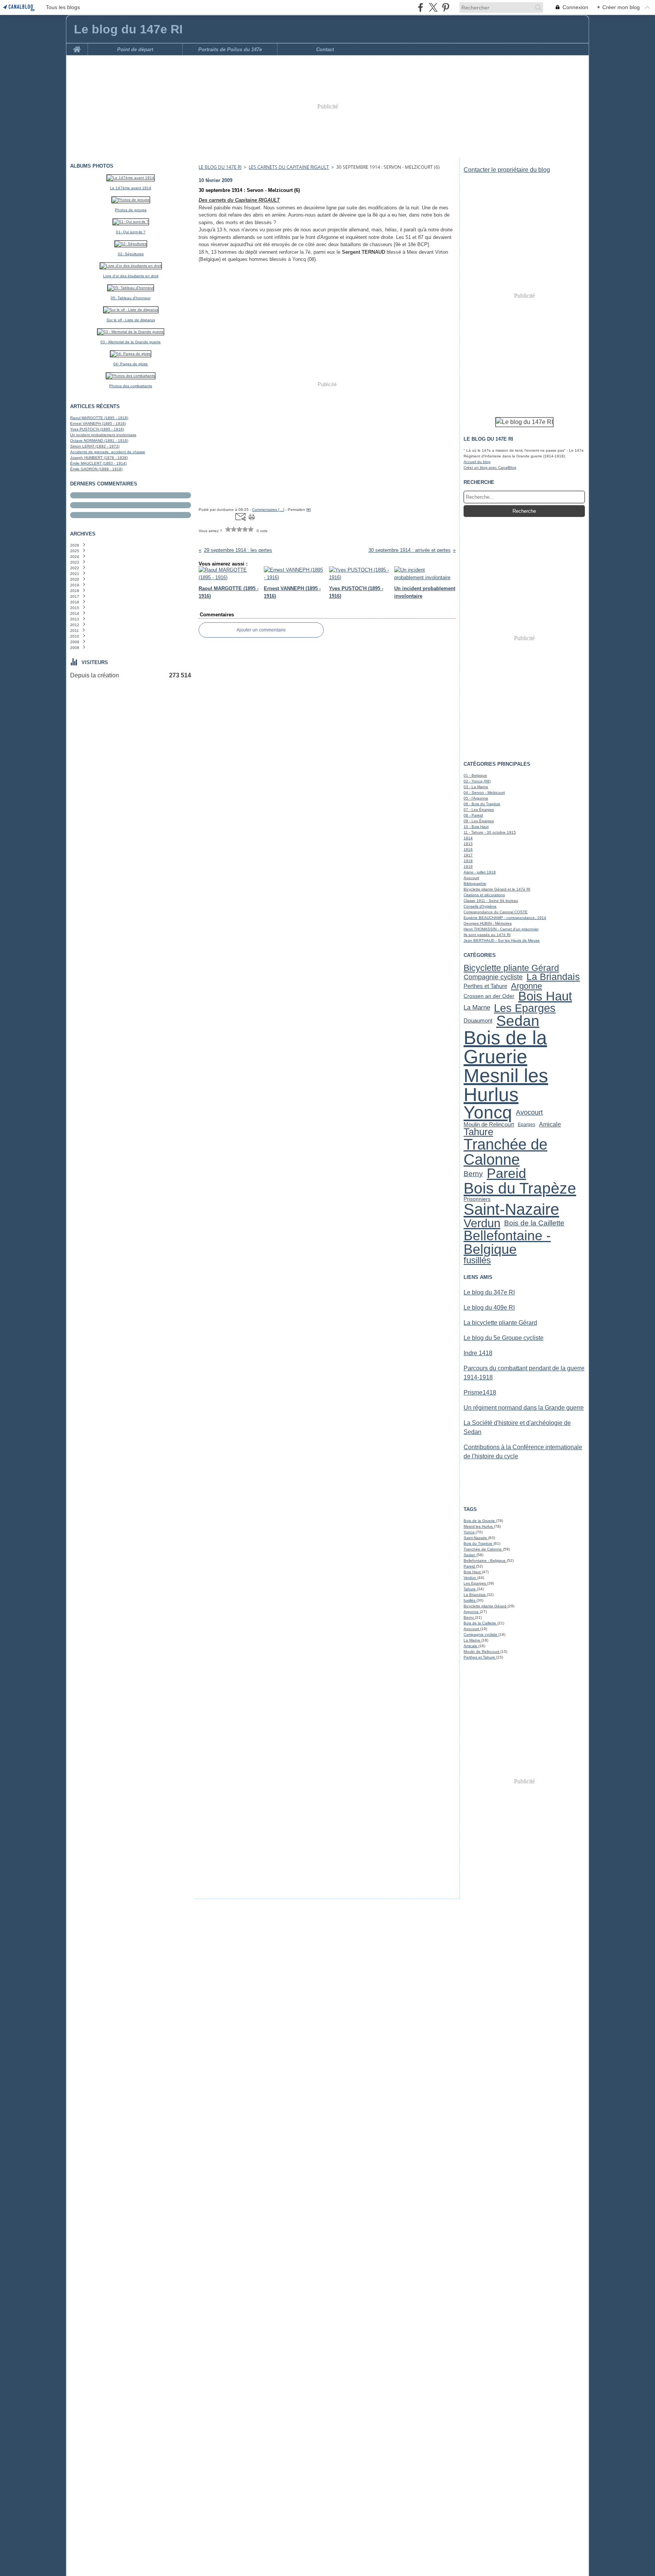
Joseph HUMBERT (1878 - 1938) (99, 458)
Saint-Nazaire (511, 1209)
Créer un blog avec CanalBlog (490, 467)
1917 (468, 855)
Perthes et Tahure (485, 986)
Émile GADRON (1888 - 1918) (96, 469)
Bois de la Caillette (534, 1223)
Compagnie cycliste (493, 977)
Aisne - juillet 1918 (480, 872)
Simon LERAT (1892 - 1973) (95, 446)
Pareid (506, 1174)
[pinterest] (446, 7)
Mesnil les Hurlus (506, 1085)
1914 (468, 838)
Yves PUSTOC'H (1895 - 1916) (97, 429)
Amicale (550, 1125)
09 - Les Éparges (479, 821)
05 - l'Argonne (476, 798)
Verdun (482, 1223)
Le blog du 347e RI (489, 1292)
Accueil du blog (477, 462)
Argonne (527, 986)
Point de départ (135, 49)
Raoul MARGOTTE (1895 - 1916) (99, 418)
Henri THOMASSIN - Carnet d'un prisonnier (501, 929)
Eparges (527, 1125)
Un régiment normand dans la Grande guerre (524, 1408)
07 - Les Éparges (479, 810)
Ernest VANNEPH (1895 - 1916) (98, 423)
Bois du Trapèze (520, 1188)
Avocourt (471, 878)
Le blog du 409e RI (489, 1308)
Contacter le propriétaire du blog (507, 170)
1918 (468, 861)
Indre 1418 (478, 1353)
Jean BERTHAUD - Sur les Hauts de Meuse (502, 940)
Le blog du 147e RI (220, 167)
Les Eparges (525, 1008)
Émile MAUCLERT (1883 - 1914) (98, 463)
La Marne (477, 1008)
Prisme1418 (480, 1392)
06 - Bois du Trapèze (482, 804)
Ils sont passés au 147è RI (487, 935)
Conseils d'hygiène (480, 906)
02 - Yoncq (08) (477, 781)
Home (77, 46)
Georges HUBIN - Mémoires (488, 923)
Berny (473, 1174)
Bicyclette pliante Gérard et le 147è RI (497, 889)
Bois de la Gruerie (505, 1047)
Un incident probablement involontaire (103, 435)
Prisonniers (477, 1199)
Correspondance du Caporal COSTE (496, 912)
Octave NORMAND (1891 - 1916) (99, 441)
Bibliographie (475, 884)
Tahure (478, 1132)
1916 (468, 849)
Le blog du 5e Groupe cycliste (504, 1338)
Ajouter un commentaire (261, 630)
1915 (468, 844)
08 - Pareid (473, 815)
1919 (468, 866)
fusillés (477, 1261)
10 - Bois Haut (476, 827)
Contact (325, 49)
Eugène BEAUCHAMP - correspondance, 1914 (505, 918)
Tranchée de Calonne (505, 1152)
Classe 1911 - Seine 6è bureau (491, 901)
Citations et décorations (484, 895)
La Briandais (553, 977)
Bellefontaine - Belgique (507, 1243)
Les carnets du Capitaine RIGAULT (289, 167)
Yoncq (488, 1113)
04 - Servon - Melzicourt (484, 792)
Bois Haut (545, 997)
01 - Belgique (475, 775)
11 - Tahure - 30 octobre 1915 (490, 832)
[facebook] (421, 7)
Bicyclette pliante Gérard (511, 968)
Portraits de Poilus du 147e (230, 49)
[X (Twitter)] (433, 7)
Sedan (518, 1021)
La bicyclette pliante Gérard (500, 1323)
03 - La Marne (476, 787)
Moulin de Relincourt (489, 1124)
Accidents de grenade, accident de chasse (108, 452)
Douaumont (478, 1021)
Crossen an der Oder (489, 996)
